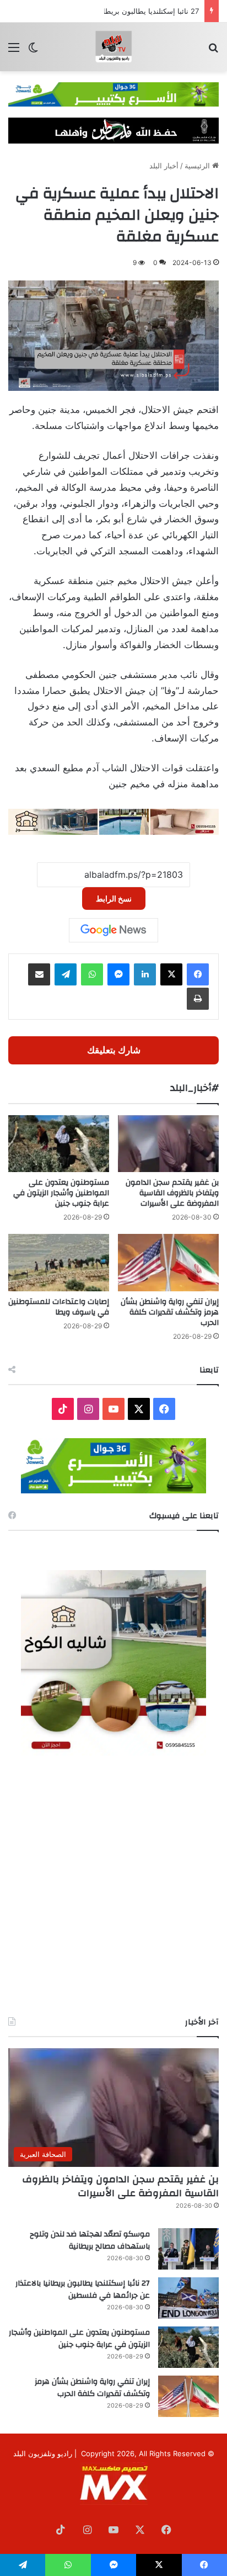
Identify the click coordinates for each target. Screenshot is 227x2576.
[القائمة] (14, 51)
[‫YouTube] (113, 1409)
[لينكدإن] (145, 974)
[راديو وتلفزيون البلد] (113, 47)
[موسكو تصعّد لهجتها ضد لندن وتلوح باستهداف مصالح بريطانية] (188, 2249)
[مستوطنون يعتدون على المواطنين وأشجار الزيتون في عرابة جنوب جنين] (59, 1144)
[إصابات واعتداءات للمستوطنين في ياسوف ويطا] (59, 1262)
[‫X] (171, 974)
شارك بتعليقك (114, 1050)
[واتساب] (92, 974)
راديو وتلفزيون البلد (43, 2453)
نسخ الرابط (114, 899)
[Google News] (113, 930)
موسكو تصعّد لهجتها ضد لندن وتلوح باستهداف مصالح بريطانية (90, 2240)
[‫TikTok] (63, 1409)
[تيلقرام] (66, 974)
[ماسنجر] (118, 974)
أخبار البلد (164, 166)
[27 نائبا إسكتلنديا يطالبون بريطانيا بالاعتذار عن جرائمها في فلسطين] (188, 2298)
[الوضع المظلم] (33, 51)
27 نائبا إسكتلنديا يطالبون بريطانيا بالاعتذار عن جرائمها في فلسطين (83, 2289)
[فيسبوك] (198, 974)
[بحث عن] (213, 51)
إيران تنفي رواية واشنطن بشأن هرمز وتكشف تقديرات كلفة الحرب (170, 1312)
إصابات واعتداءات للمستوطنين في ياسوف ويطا (59, 1307)
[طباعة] (198, 999)
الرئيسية (198, 166)
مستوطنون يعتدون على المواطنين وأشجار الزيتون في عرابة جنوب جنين (61, 1193)
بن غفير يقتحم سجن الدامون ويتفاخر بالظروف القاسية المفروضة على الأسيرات (172, 1193)
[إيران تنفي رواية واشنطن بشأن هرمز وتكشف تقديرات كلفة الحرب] (168, 1262)
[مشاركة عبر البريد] (39, 974)
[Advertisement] (113, 1886)
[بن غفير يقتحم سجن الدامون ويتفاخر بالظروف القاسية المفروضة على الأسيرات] (168, 1144)
